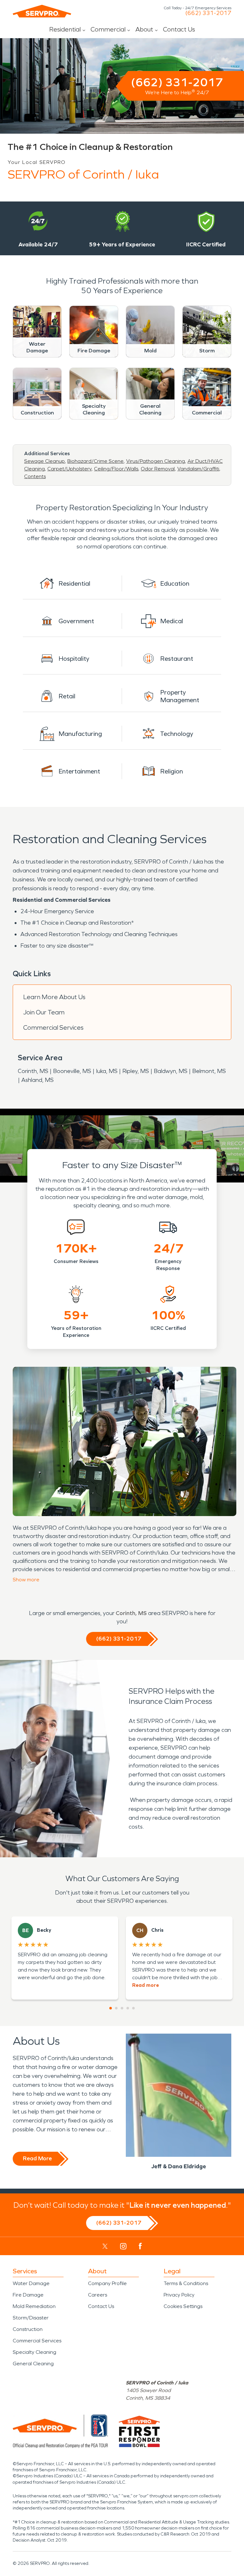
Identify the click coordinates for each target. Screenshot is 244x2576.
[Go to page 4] (128, 2008)
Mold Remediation (34, 2306)
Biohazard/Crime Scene (95, 461)
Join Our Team (44, 1012)
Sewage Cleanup (44, 461)
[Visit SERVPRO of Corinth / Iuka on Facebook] (140, 2246)
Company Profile (107, 2283)
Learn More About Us (54, 997)
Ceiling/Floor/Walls (116, 469)
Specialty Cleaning (34, 2352)
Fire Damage (28, 2295)
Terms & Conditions (186, 2283)
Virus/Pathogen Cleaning (156, 461)
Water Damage (31, 2283)
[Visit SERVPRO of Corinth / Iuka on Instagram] (123, 2246)
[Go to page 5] (133, 2008)
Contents (35, 476)
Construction (28, 2329)
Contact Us (179, 29)
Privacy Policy (179, 2295)
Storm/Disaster (31, 2318)
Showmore (26, 1580)
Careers (98, 2295)
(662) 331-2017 (208, 13)
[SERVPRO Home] (42, 11)
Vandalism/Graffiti (198, 469)
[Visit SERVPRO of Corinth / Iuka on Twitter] (105, 2246)
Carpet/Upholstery (69, 469)
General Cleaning (33, 2364)
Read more (146, 1985)
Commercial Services (53, 1027)
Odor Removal (158, 469)
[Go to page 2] (116, 2008)
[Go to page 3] (122, 2008)
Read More (37, 2158)
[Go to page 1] (111, 2008)
